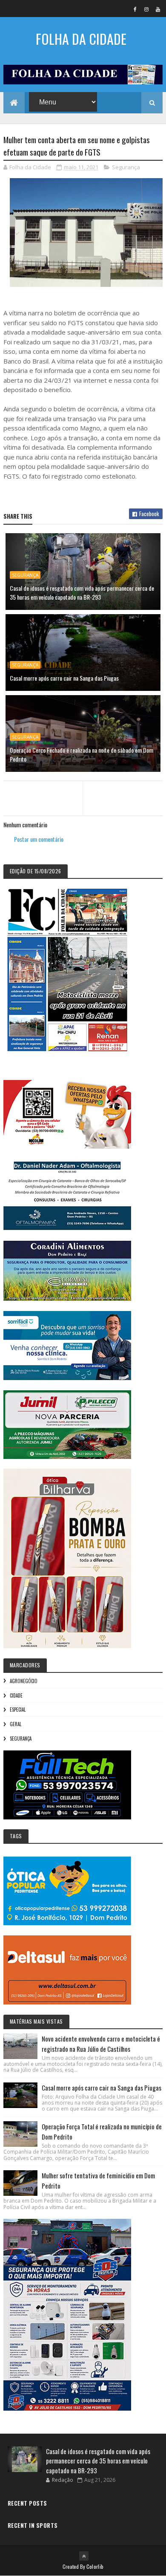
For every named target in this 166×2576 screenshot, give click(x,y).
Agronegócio (24, 1681)
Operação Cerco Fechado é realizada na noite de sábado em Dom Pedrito (82, 754)
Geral (16, 1724)
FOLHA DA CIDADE (81, 39)
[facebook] (135, 9)
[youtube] (158, 9)
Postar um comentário (39, 839)
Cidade (16, 1695)
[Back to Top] (84, 2556)
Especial (18, 1710)
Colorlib (95, 2566)
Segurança (126, 167)
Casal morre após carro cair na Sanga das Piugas (64, 678)
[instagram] (146, 9)
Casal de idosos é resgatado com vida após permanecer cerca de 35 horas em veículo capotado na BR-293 (82, 592)
